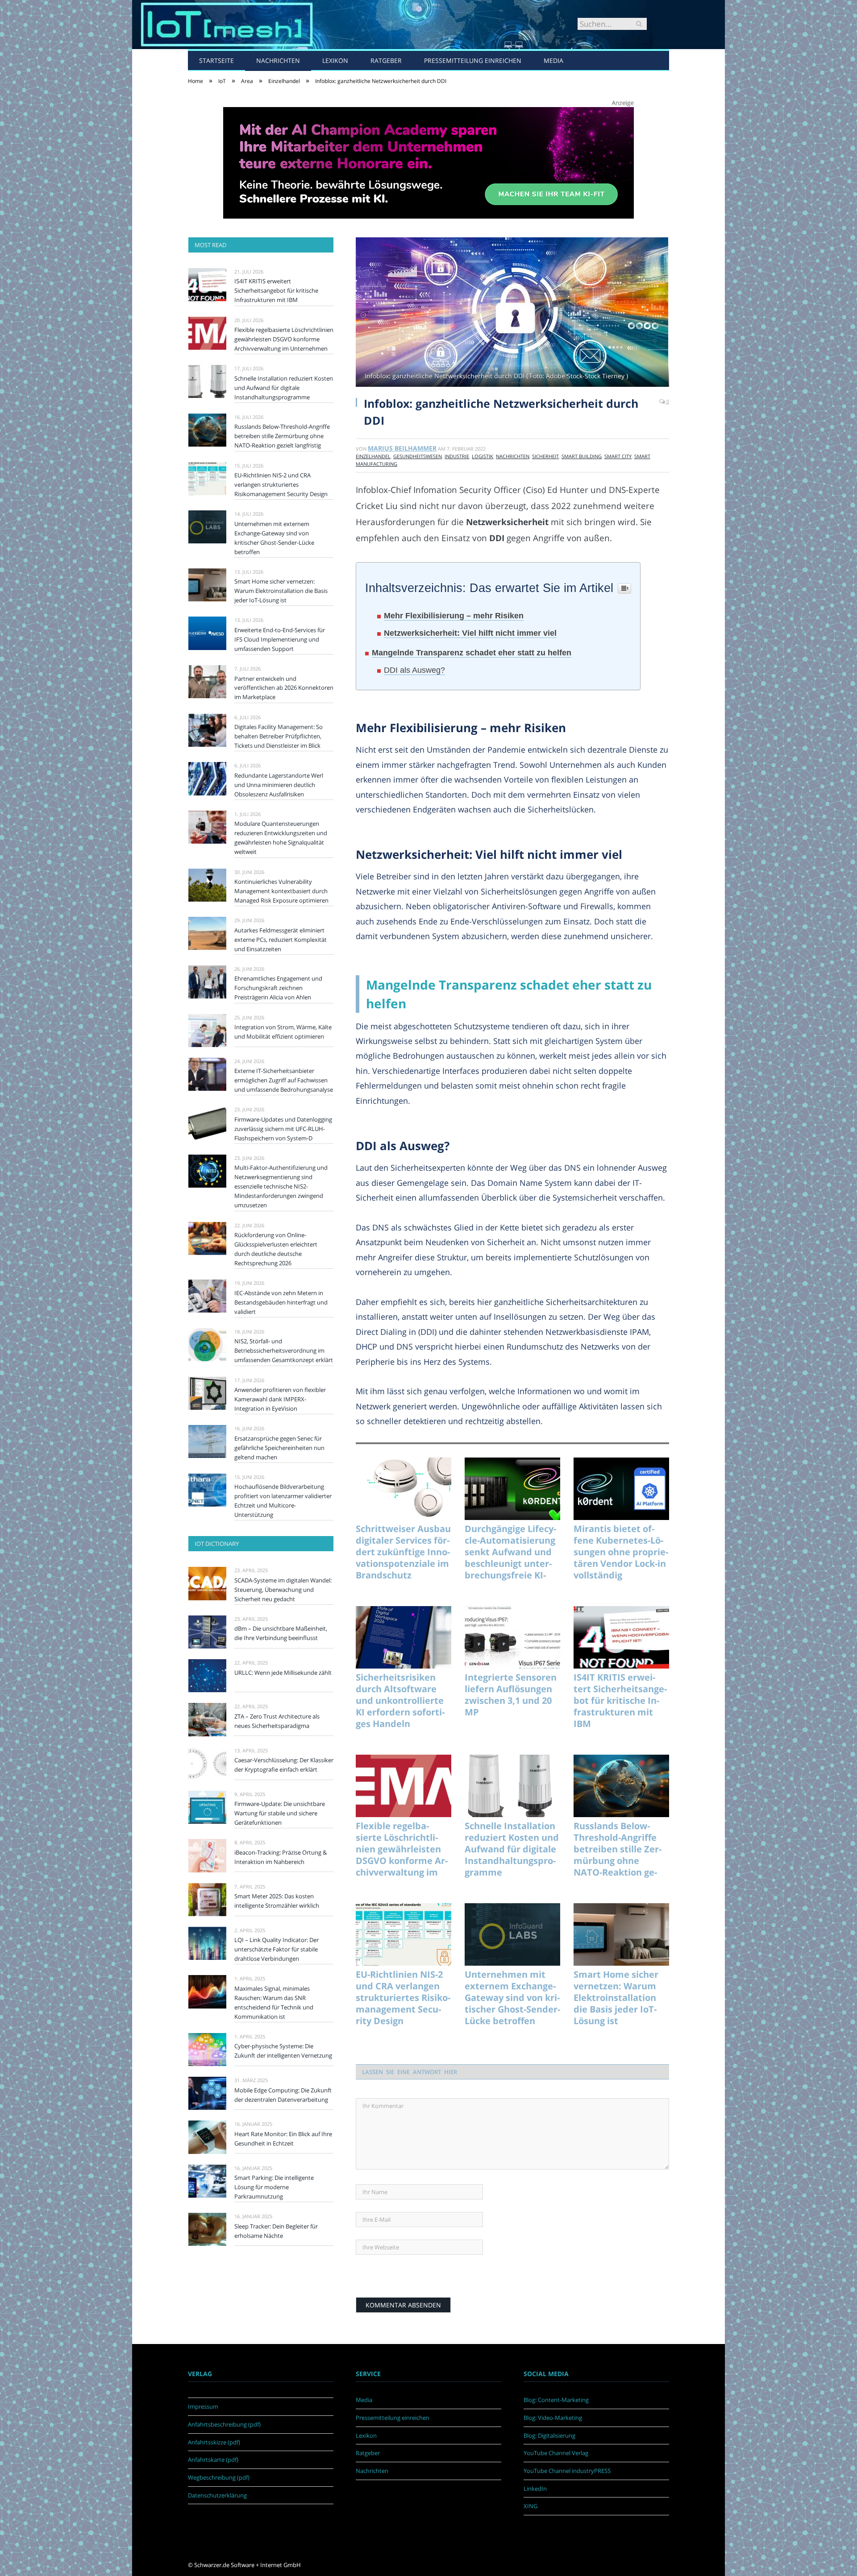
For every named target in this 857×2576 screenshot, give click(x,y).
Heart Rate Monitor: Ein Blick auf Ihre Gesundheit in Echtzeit (283, 2139)
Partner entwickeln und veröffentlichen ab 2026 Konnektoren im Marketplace (284, 688)
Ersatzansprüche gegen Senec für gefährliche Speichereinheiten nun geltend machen (279, 1448)
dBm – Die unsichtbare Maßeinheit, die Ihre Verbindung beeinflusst (281, 1633)
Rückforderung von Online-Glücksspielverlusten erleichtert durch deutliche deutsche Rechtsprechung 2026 (276, 1249)
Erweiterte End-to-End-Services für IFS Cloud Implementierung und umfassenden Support (280, 639)
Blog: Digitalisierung (549, 2435)
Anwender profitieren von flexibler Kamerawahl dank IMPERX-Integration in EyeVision (280, 1399)
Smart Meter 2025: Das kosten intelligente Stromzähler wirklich (277, 1901)
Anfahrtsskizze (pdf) (214, 2442)
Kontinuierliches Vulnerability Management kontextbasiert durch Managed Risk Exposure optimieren (281, 891)
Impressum (203, 2406)
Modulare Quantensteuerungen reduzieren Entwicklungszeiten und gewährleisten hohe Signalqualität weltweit (281, 838)
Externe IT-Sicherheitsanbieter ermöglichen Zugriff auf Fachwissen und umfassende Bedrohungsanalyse (284, 1080)
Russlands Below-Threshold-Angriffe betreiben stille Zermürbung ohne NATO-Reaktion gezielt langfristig (618, 1849)
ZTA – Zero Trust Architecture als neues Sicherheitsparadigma (277, 1721)
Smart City (618, 456)
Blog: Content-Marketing (556, 2400)
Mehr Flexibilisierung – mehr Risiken (454, 616)
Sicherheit (545, 456)
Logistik (483, 456)
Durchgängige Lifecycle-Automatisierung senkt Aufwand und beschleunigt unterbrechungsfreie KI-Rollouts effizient (510, 1552)
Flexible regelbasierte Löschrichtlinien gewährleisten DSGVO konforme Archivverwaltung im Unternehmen (402, 1849)
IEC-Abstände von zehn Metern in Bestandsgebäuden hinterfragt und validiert (281, 1302)
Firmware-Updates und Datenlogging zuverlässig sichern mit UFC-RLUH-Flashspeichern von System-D (283, 1129)
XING (530, 2506)
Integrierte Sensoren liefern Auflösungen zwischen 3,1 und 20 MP (511, 1695)
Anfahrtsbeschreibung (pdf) (224, 2424)
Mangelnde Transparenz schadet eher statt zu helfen (472, 653)
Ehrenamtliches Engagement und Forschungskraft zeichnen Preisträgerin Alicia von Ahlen (278, 988)
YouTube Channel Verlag (556, 2453)
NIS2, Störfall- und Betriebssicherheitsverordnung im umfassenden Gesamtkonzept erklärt (284, 1350)
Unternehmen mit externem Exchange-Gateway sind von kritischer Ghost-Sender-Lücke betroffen (512, 1998)
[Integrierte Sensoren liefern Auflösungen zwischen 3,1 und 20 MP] (512, 1637)
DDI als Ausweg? (414, 670)
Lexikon (335, 60)
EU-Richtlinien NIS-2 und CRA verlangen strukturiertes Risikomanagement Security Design (403, 1998)
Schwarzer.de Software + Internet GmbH (248, 2565)
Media (553, 60)
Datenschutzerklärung (217, 2495)
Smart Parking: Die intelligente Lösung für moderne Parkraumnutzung (274, 2187)
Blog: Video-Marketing (553, 2418)
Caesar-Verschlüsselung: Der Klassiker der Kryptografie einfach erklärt (284, 1765)
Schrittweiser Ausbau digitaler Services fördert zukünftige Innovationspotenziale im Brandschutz (403, 1552)
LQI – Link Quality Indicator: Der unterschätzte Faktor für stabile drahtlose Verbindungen (277, 1949)
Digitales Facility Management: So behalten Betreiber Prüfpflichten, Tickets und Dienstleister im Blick (279, 736)
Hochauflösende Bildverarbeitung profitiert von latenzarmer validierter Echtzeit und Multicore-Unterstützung (283, 1501)
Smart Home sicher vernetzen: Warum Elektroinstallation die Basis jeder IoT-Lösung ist (616, 1998)
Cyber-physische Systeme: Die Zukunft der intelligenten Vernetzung (283, 2051)
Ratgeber (386, 60)
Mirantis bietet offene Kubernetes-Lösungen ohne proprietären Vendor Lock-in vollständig (621, 1552)
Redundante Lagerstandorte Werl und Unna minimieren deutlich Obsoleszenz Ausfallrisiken (279, 785)
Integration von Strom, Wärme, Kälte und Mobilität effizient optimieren (283, 1032)
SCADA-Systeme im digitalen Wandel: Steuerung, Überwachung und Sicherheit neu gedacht (283, 1590)
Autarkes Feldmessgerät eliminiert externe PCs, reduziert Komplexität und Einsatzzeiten (281, 940)
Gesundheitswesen (418, 456)
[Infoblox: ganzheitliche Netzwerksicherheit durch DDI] (512, 313)
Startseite (216, 60)
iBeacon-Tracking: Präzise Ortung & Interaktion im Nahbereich (281, 1857)
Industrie (457, 456)
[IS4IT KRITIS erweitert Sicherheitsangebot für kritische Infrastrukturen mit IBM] (621, 1637)
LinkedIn (535, 2489)
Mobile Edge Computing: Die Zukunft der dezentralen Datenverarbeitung (283, 2095)
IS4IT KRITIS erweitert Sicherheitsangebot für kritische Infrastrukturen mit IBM (620, 1701)
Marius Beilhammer (402, 448)
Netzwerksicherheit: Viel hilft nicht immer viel (470, 633)
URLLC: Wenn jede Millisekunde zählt (283, 1673)
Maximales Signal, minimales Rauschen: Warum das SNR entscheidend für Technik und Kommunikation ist (274, 2002)
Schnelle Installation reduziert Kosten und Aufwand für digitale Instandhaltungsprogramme (512, 1849)
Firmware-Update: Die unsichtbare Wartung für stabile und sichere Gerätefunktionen (280, 1813)
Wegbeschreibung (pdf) (219, 2477)
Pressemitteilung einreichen (473, 60)
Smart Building (582, 456)
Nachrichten (278, 60)
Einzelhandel (373, 456)
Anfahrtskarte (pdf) (213, 2460)
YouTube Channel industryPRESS (567, 2471)
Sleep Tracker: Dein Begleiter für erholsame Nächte (276, 2231)
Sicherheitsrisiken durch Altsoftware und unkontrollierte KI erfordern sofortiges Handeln (400, 1701)
